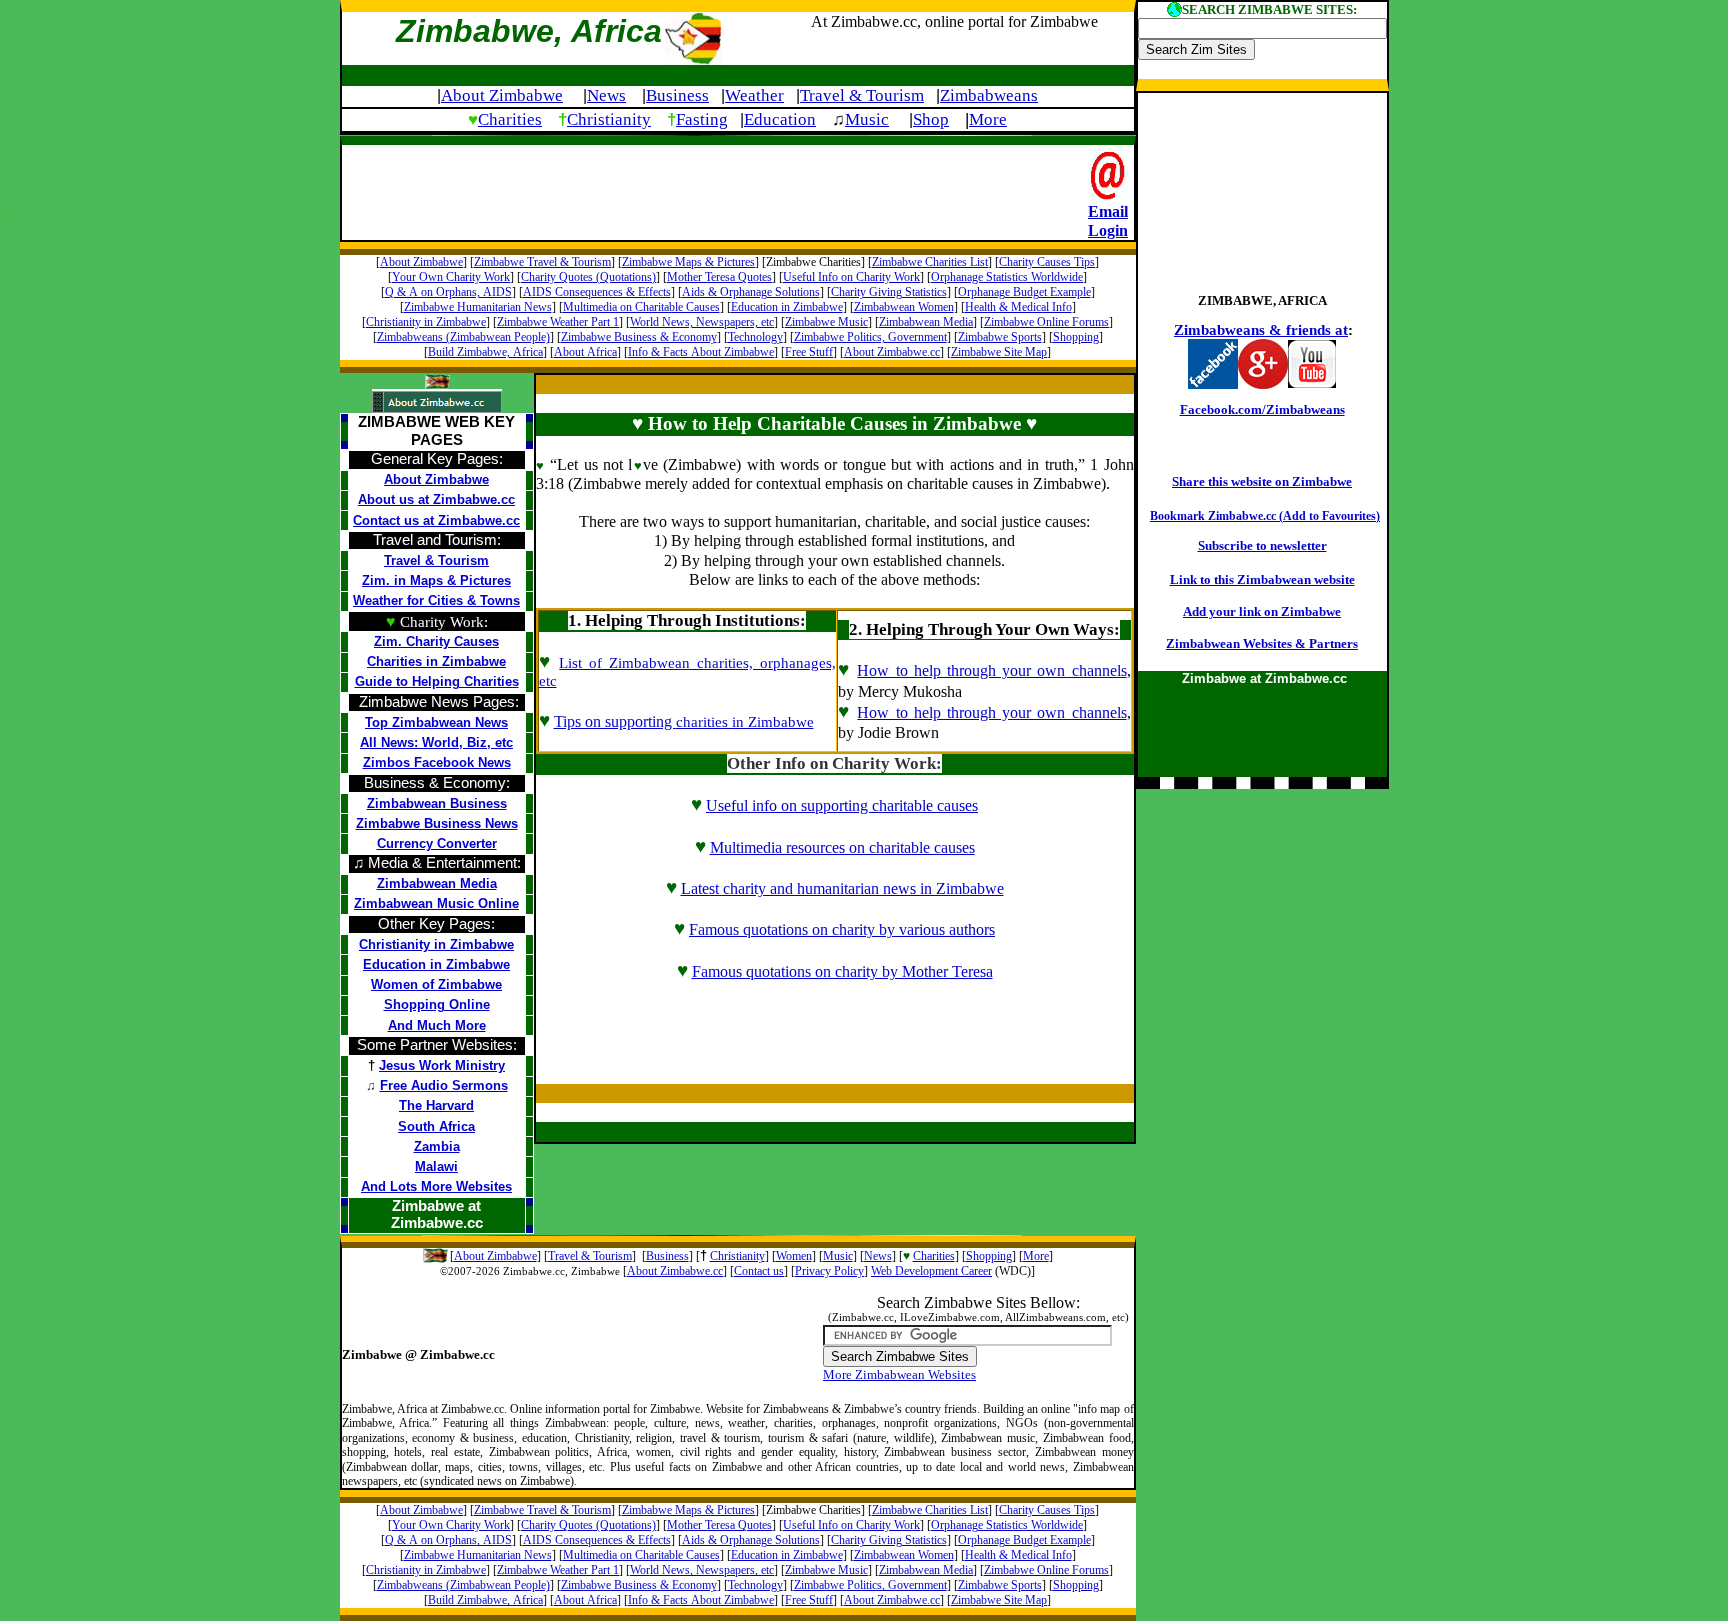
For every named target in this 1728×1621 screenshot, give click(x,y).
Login (1108, 230)
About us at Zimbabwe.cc (436, 499)
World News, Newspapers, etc (702, 322)
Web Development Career (931, 1271)
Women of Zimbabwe (436, 984)
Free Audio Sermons (444, 1085)
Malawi (436, 1166)
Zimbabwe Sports (1000, 337)
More (988, 119)
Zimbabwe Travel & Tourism (542, 262)
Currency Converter (437, 843)
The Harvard (436, 1105)
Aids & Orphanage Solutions (751, 292)
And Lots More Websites (436, 1186)
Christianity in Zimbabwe (426, 322)
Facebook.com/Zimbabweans (1262, 409)
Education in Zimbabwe (787, 307)
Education (780, 119)
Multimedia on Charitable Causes (641, 307)
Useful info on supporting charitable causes (842, 805)
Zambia (437, 1146)
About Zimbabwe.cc (892, 352)
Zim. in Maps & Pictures (436, 580)
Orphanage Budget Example (1024, 292)
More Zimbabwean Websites (899, 1374)
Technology (755, 337)
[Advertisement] (715, 190)
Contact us (759, 1271)
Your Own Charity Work (451, 277)
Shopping (1076, 337)
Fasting (702, 119)
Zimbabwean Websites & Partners (1262, 643)
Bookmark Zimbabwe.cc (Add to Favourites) (1265, 516)
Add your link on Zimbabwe (1262, 611)
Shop (931, 119)
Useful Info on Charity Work (851, 277)
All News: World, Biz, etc (436, 742)
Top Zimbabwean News (436, 722)
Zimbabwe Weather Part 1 (558, 322)
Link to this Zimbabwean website (1262, 579)
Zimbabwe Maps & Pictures (688, 262)
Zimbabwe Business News (437, 823)
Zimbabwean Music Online (436, 903)
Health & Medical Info (1018, 307)
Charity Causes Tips (1047, 262)
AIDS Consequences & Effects (597, 292)
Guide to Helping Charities (437, 681)
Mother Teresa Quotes (719, 277)
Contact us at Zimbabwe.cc (436, 520)
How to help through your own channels (991, 670)
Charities (510, 119)
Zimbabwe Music (826, 322)
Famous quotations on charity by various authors (842, 929)
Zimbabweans (989, 95)
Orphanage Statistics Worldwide (1007, 277)
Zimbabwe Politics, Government (870, 337)
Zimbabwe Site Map (999, 352)
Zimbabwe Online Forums (1046, 322)
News (606, 95)
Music (867, 119)
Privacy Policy (829, 1271)
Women (794, 1256)
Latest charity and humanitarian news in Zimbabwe (842, 888)
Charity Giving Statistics (889, 292)
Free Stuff (809, 352)
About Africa (585, 352)
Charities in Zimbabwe (436, 661)
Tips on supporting (684, 721)
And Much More (437, 1025)
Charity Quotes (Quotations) (588, 277)
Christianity (609, 119)
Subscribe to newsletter (1262, 545)
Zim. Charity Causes (436, 641)
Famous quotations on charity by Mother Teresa (842, 971)
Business (677, 95)
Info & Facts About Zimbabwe (701, 352)
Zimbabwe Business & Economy (639, 337)
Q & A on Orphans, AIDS (448, 292)
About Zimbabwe (502, 95)
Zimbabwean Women (904, 307)
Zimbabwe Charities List (930, 262)
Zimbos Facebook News (437, 762)
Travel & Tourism (862, 95)
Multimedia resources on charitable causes (842, 847)
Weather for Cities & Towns (436, 600)
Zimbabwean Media (926, 322)
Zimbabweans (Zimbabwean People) (463, 337)
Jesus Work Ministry (442, 1065)
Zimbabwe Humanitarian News (478, 307)
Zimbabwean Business (437, 803)
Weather (754, 95)
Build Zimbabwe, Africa (485, 352)
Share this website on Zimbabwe (1262, 481)
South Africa (436, 1126)
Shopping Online (437, 1004)
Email (1108, 211)
